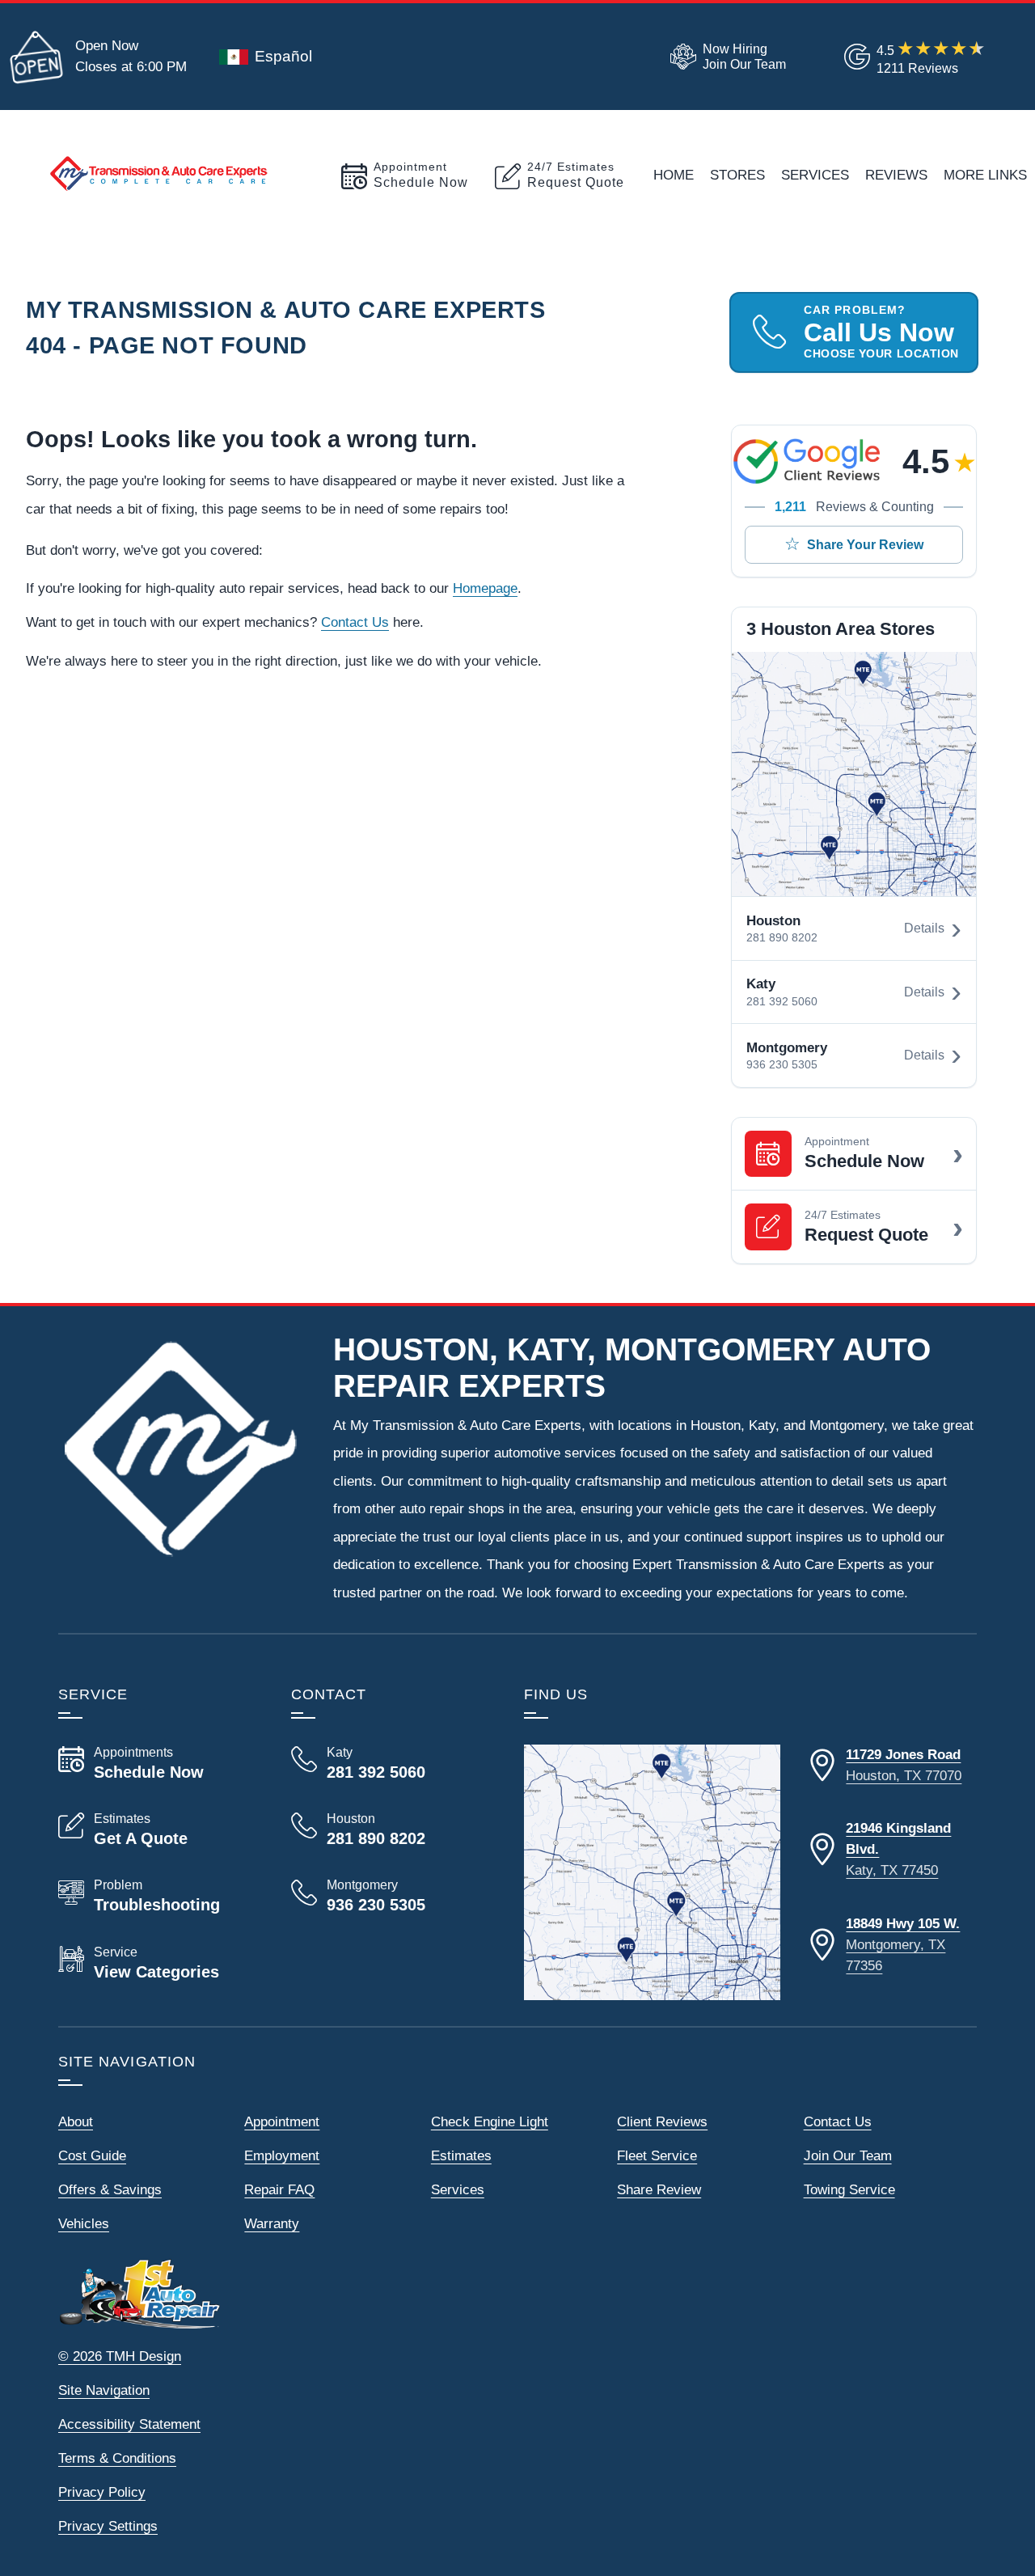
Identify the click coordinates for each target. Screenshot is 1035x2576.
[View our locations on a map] (652, 1873)
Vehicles (84, 2223)
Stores (737, 175)
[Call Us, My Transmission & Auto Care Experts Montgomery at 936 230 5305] (388, 1896)
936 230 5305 (782, 1065)
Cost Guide (92, 2155)
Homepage (485, 588)
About (76, 2121)
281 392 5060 (782, 1002)
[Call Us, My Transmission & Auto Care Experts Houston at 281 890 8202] (388, 1829)
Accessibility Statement (129, 2424)
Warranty (272, 2223)
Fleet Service (657, 2155)
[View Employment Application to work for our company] (725, 57)
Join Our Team (848, 2155)
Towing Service (849, 2189)
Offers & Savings (110, 2189)
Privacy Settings (108, 2526)
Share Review (659, 2189)
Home (674, 175)
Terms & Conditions (117, 2458)
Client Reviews (662, 2121)
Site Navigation (104, 2390)
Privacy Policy (102, 2492)
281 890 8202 (782, 938)
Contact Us (355, 622)
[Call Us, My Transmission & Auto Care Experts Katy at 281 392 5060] (388, 1763)
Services (815, 175)
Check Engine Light (490, 2121)
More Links (985, 175)
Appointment (282, 2121)
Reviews (896, 175)
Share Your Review (865, 545)
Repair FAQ (279, 2189)
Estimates (461, 2155)
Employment (282, 2155)
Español (283, 56)
